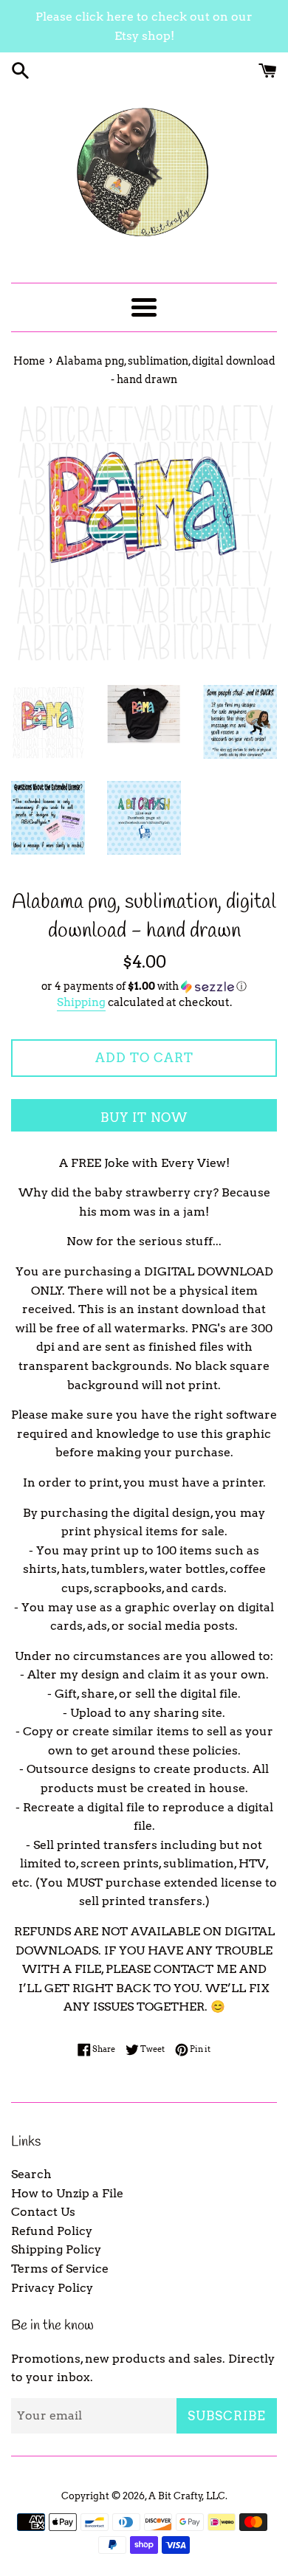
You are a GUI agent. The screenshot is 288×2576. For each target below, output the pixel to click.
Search (31, 2174)
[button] (144, 986)
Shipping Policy (56, 2249)
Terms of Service (60, 2269)
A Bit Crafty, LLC (187, 2496)
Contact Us (43, 2212)
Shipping (81, 1002)
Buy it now (144, 1117)
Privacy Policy (52, 2288)
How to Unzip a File (67, 2193)
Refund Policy (52, 2231)
